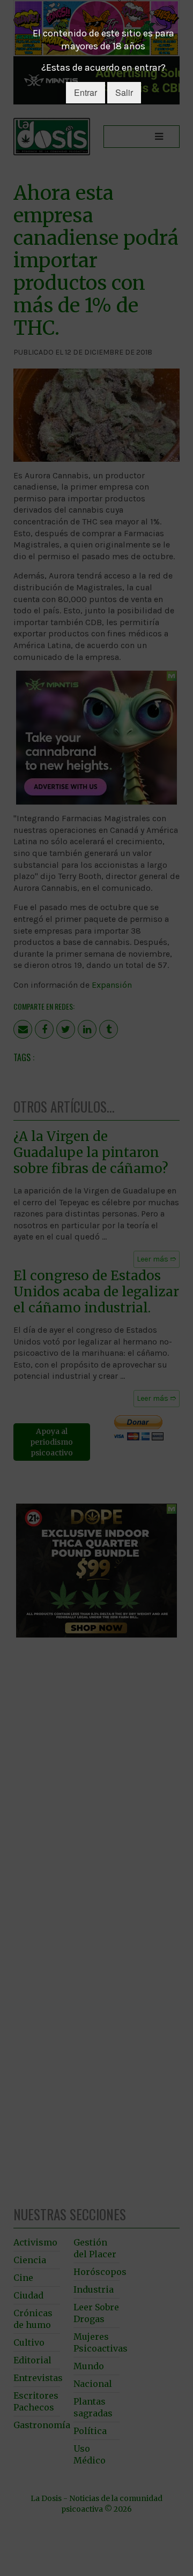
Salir (124, 92)
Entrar (86, 92)
